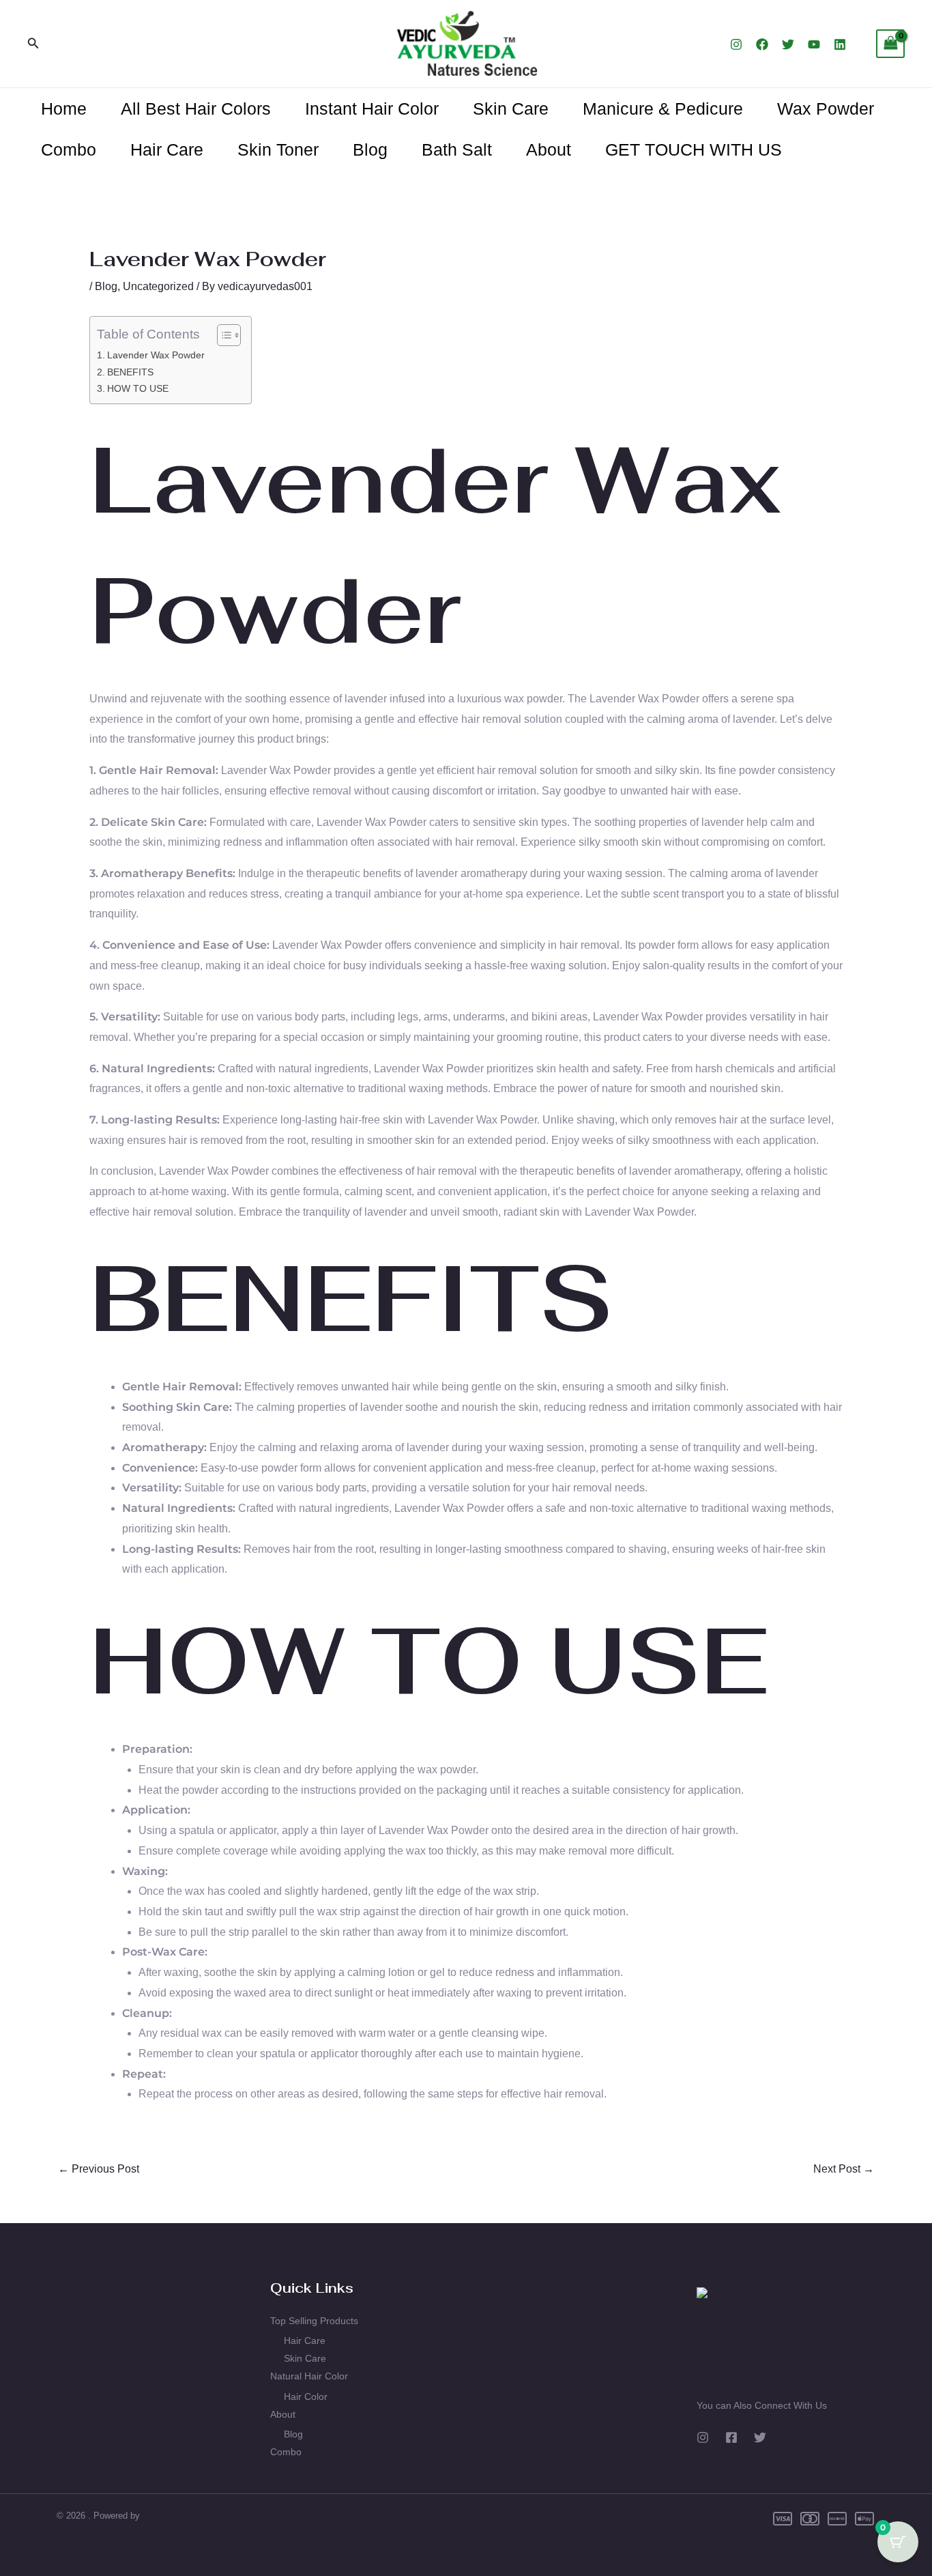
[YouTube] (814, 44)
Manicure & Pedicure (663, 109)
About (549, 149)
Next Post (844, 2169)
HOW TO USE (138, 388)
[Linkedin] (840, 44)
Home (64, 109)
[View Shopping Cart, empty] (890, 43)
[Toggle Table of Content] (222, 335)
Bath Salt (457, 149)
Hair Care (167, 149)
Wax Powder (826, 109)
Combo (69, 149)
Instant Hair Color (372, 109)
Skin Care (511, 109)
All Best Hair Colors (196, 109)
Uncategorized (158, 286)
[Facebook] (762, 44)
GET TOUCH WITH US (694, 149)
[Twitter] (788, 44)
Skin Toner (278, 149)
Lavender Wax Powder (156, 355)
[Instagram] (736, 44)
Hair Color (306, 2396)
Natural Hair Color (309, 2376)
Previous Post (99, 2169)
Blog (370, 149)
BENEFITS (130, 372)
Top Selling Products (314, 2321)
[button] (33, 44)
